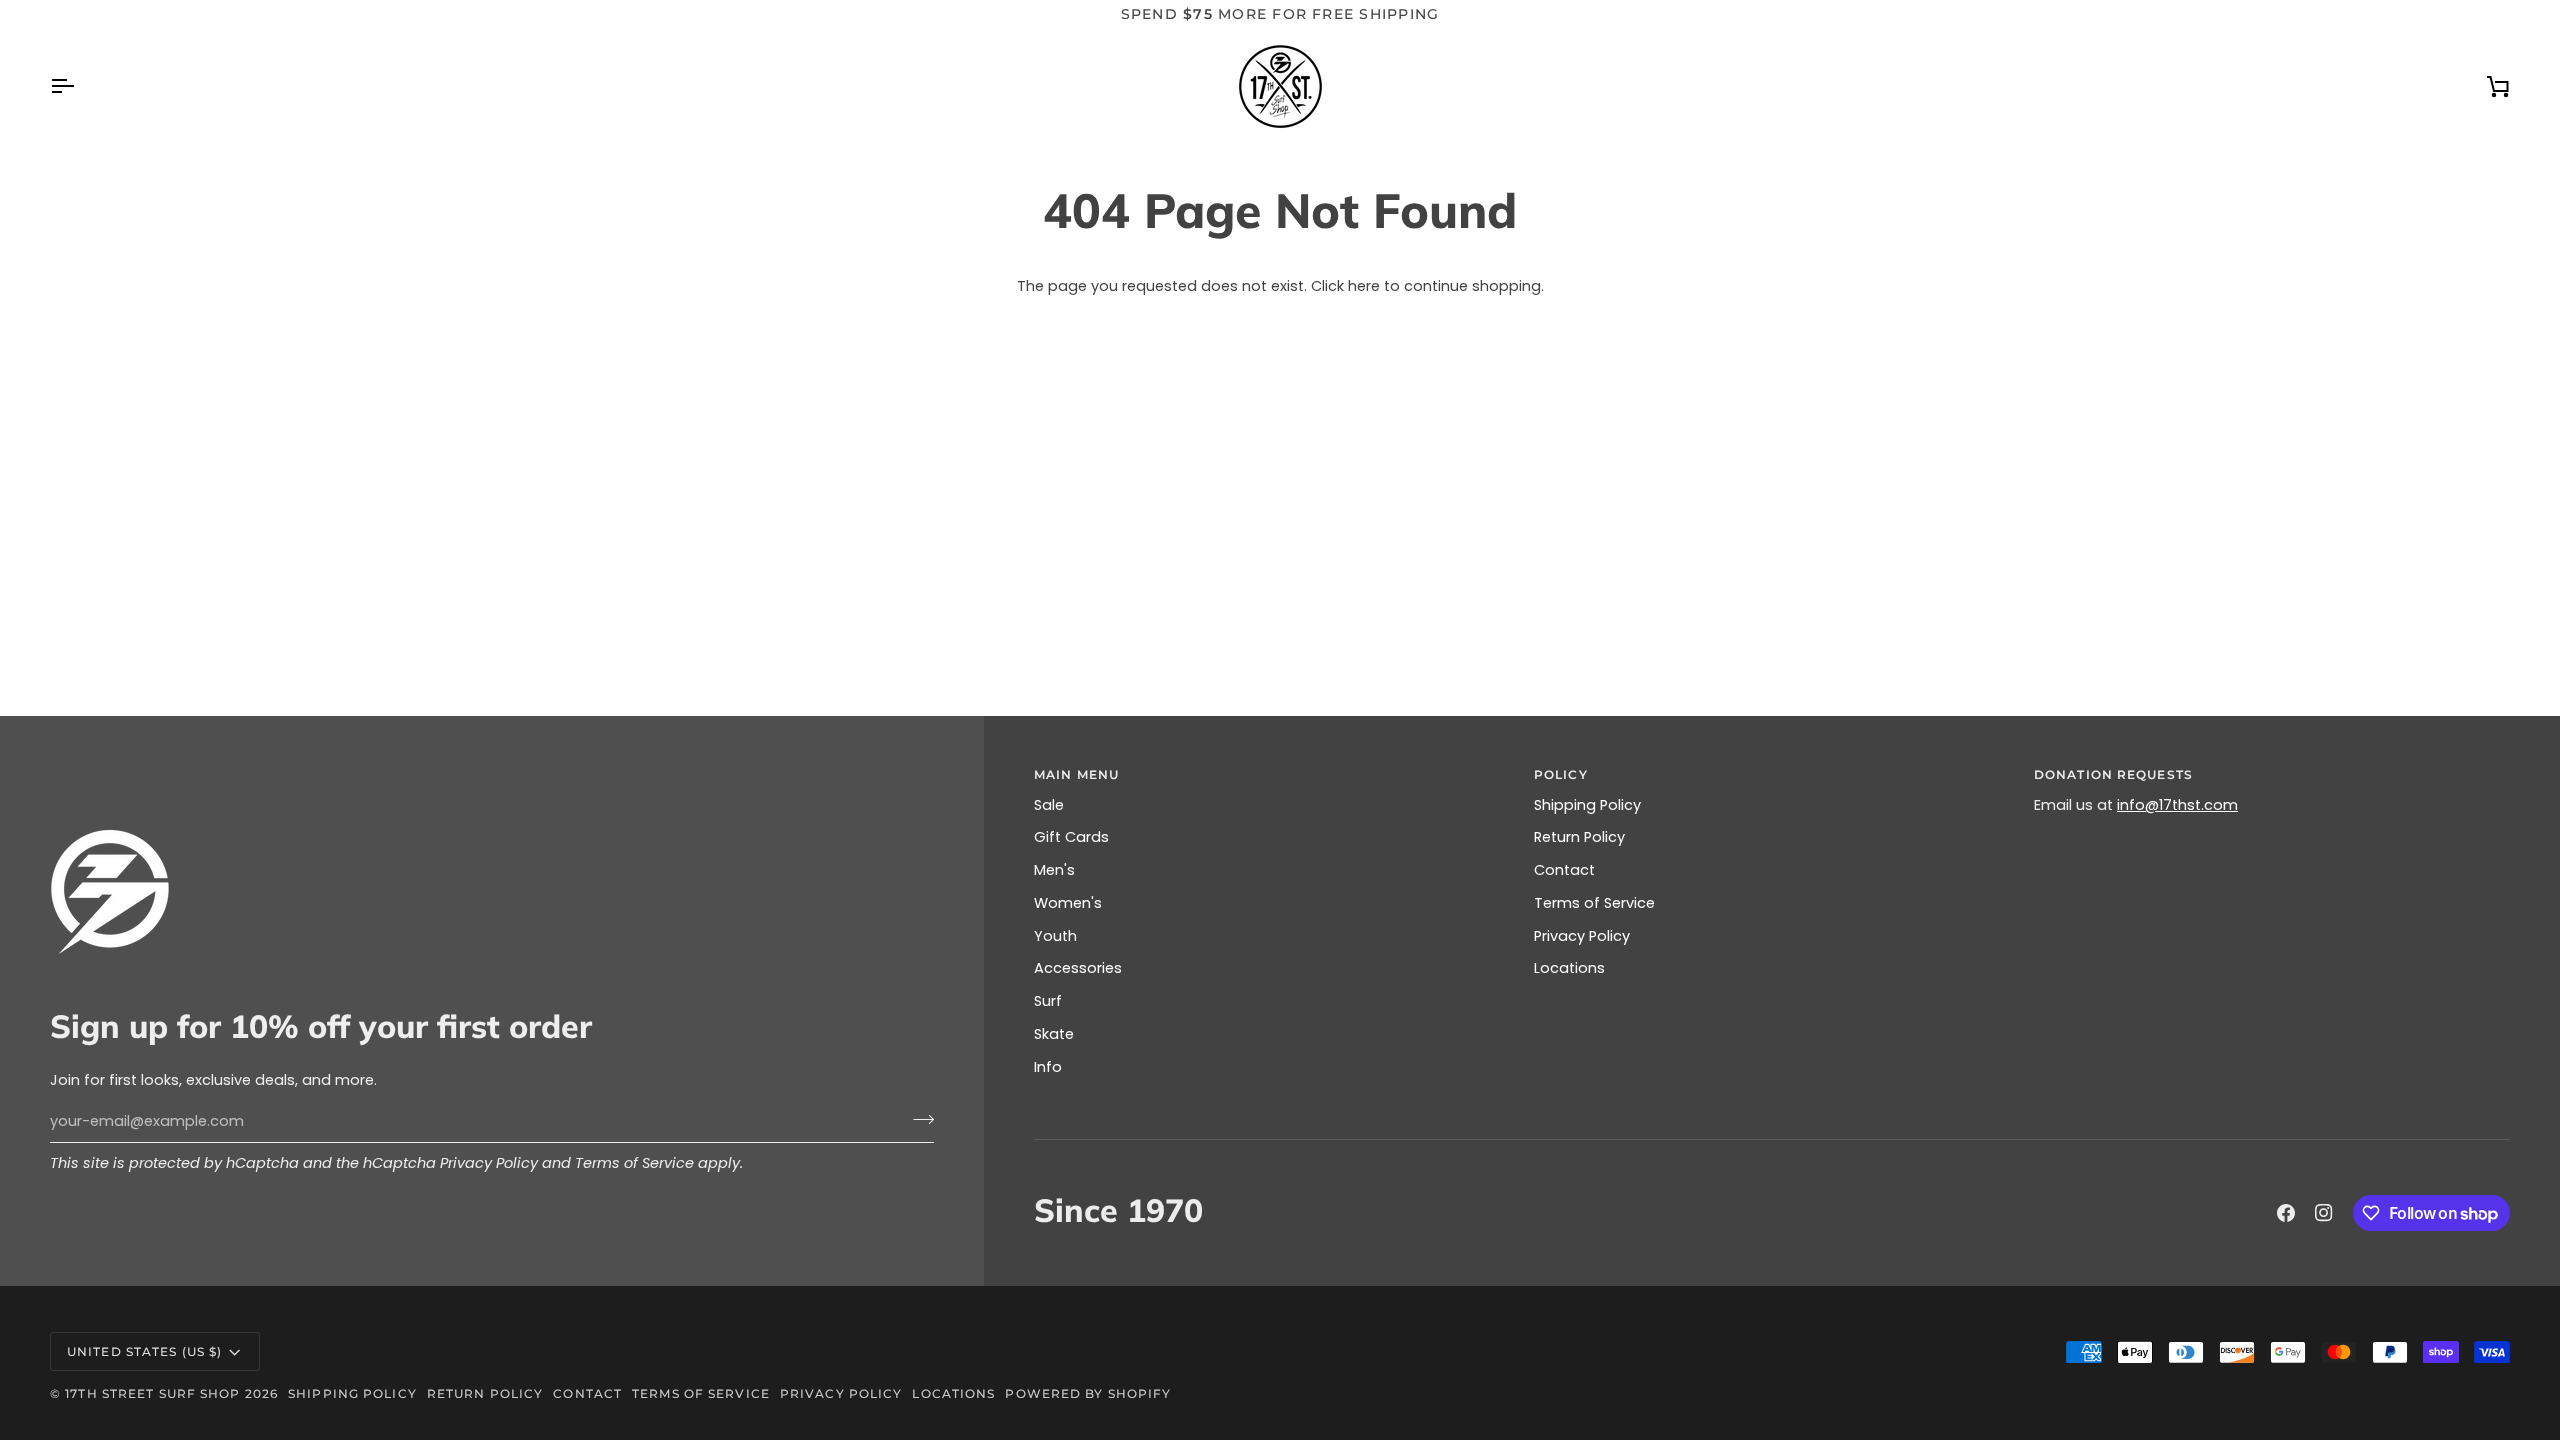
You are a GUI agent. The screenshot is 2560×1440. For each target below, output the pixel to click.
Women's (1068, 903)
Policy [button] (1561, 774)
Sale (1049, 805)
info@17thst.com (2177, 805)
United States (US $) (144, 1351)
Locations (1569, 968)
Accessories (1078, 968)
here (1364, 286)
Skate (1054, 1034)
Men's (1054, 870)
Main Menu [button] (1076, 774)
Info (1048, 1067)
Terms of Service (634, 1163)
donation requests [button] (2113, 774)
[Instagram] (2324, 1213)
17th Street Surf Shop (152, 1393)
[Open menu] (80, 86)
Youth (1055, 936)
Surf (1048, 1001)
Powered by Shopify (1088, 1393)
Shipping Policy (1587, 805)
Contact (1564, 870)
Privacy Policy (489, 1163)
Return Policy (1579, 837)
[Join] (917, 1119)
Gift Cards (1071, 837)
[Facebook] (2286, 1213)
